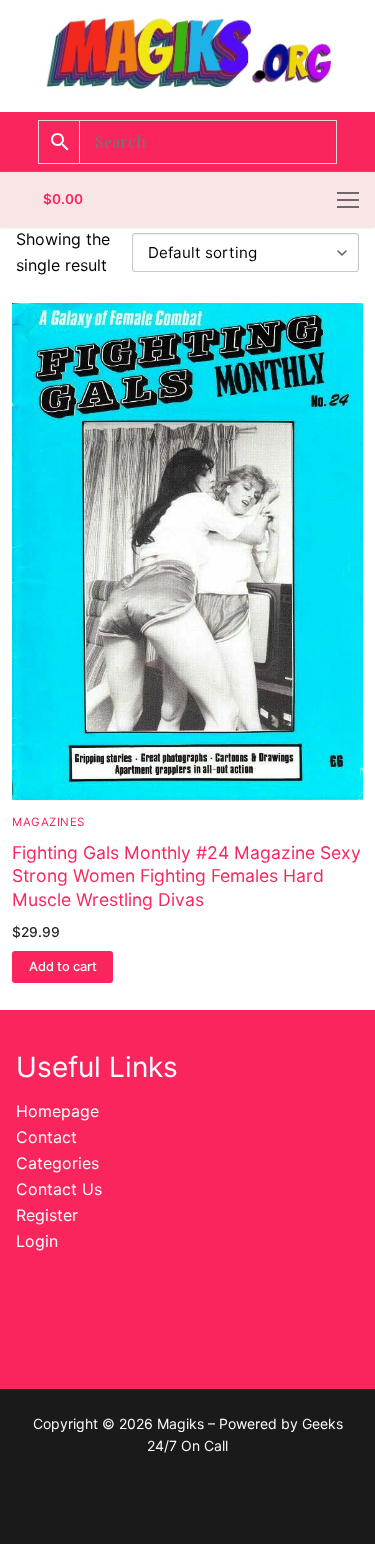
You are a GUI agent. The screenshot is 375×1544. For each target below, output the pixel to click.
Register (47, 1215)
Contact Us (59, 1189)
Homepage (57, 1111)
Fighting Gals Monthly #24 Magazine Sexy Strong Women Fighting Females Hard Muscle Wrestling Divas (186, 876)
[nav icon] (348, 200)
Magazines (48, 822)
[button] (62, 967)
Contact (46, 1137)
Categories (57, 1163)
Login (37, 1241)
